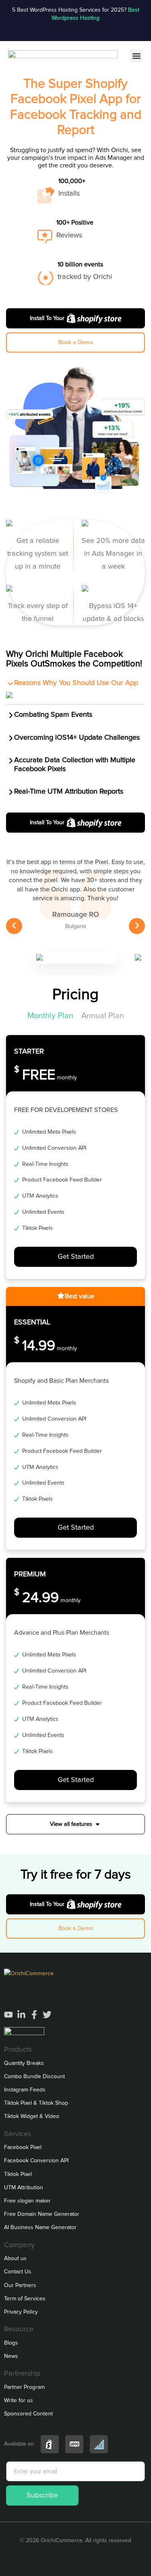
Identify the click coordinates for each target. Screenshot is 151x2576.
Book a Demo (76, 342)
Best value (80, 1296)
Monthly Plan (50, 1016)
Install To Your (47, 318)
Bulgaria (76, 926)
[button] (136, 56)
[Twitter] (47, 2015)
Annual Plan (103, 1016)
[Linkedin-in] (21, 2015)
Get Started (76, 1257)
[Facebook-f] (34, 2015)
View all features (71, 1824)
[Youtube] (8, 2015)
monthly (46, 1078)
